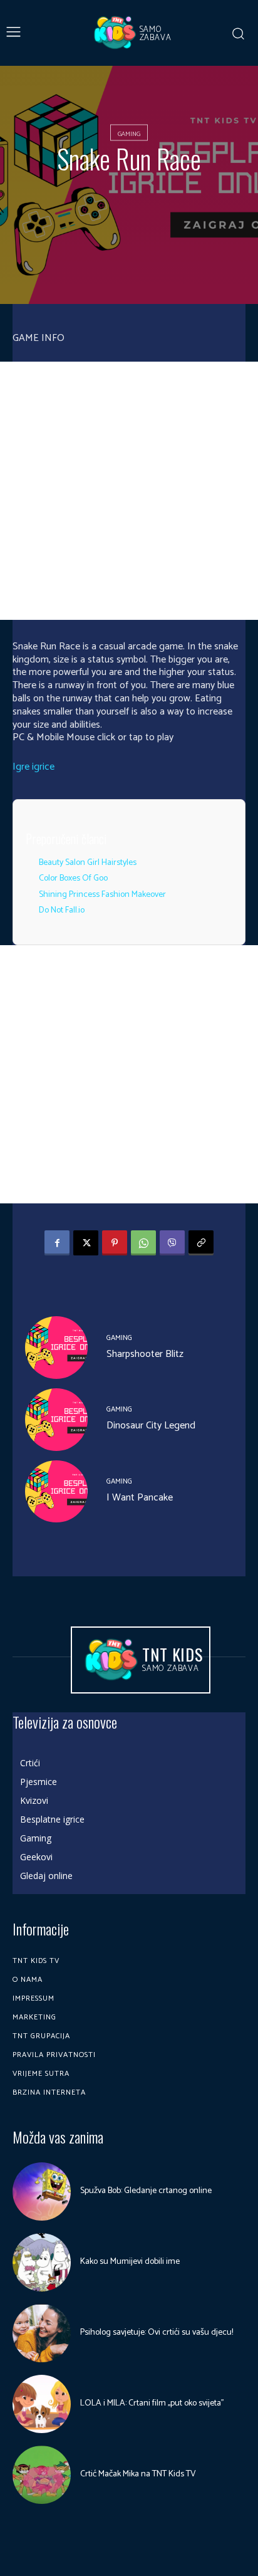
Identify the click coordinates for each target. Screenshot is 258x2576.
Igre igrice (34, 767)
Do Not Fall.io (62, 910)
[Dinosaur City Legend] (56, 1420)
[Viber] (172, 1243)
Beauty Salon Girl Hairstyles (88, 863)
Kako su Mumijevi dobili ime (130, 2262)
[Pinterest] (115, 1243)
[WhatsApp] (143, 1243)
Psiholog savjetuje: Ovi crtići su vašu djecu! (157, 2333)
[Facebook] (57, 1243)
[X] (86, 1243)
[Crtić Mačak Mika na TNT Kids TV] (42, 2475)
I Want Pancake (140, 1498)
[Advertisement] (129, 491)
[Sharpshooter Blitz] (56, 1348)
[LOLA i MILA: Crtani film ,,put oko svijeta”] (42, 2404)
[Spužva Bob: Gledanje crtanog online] (42, 2191)
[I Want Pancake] (56, 1492)
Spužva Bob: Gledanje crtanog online (146, 2191)
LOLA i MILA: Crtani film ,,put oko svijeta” (152, 2403)
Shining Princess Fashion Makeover (102, 895)
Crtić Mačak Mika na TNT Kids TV (138, 2474)
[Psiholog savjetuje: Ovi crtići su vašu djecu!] (42, 2333)
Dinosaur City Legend (151, 1426)
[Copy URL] (201, 1243)
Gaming (129, 134)
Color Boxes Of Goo (73, 878)
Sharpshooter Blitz (145, 1354)
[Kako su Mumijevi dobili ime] (42, 2262)
